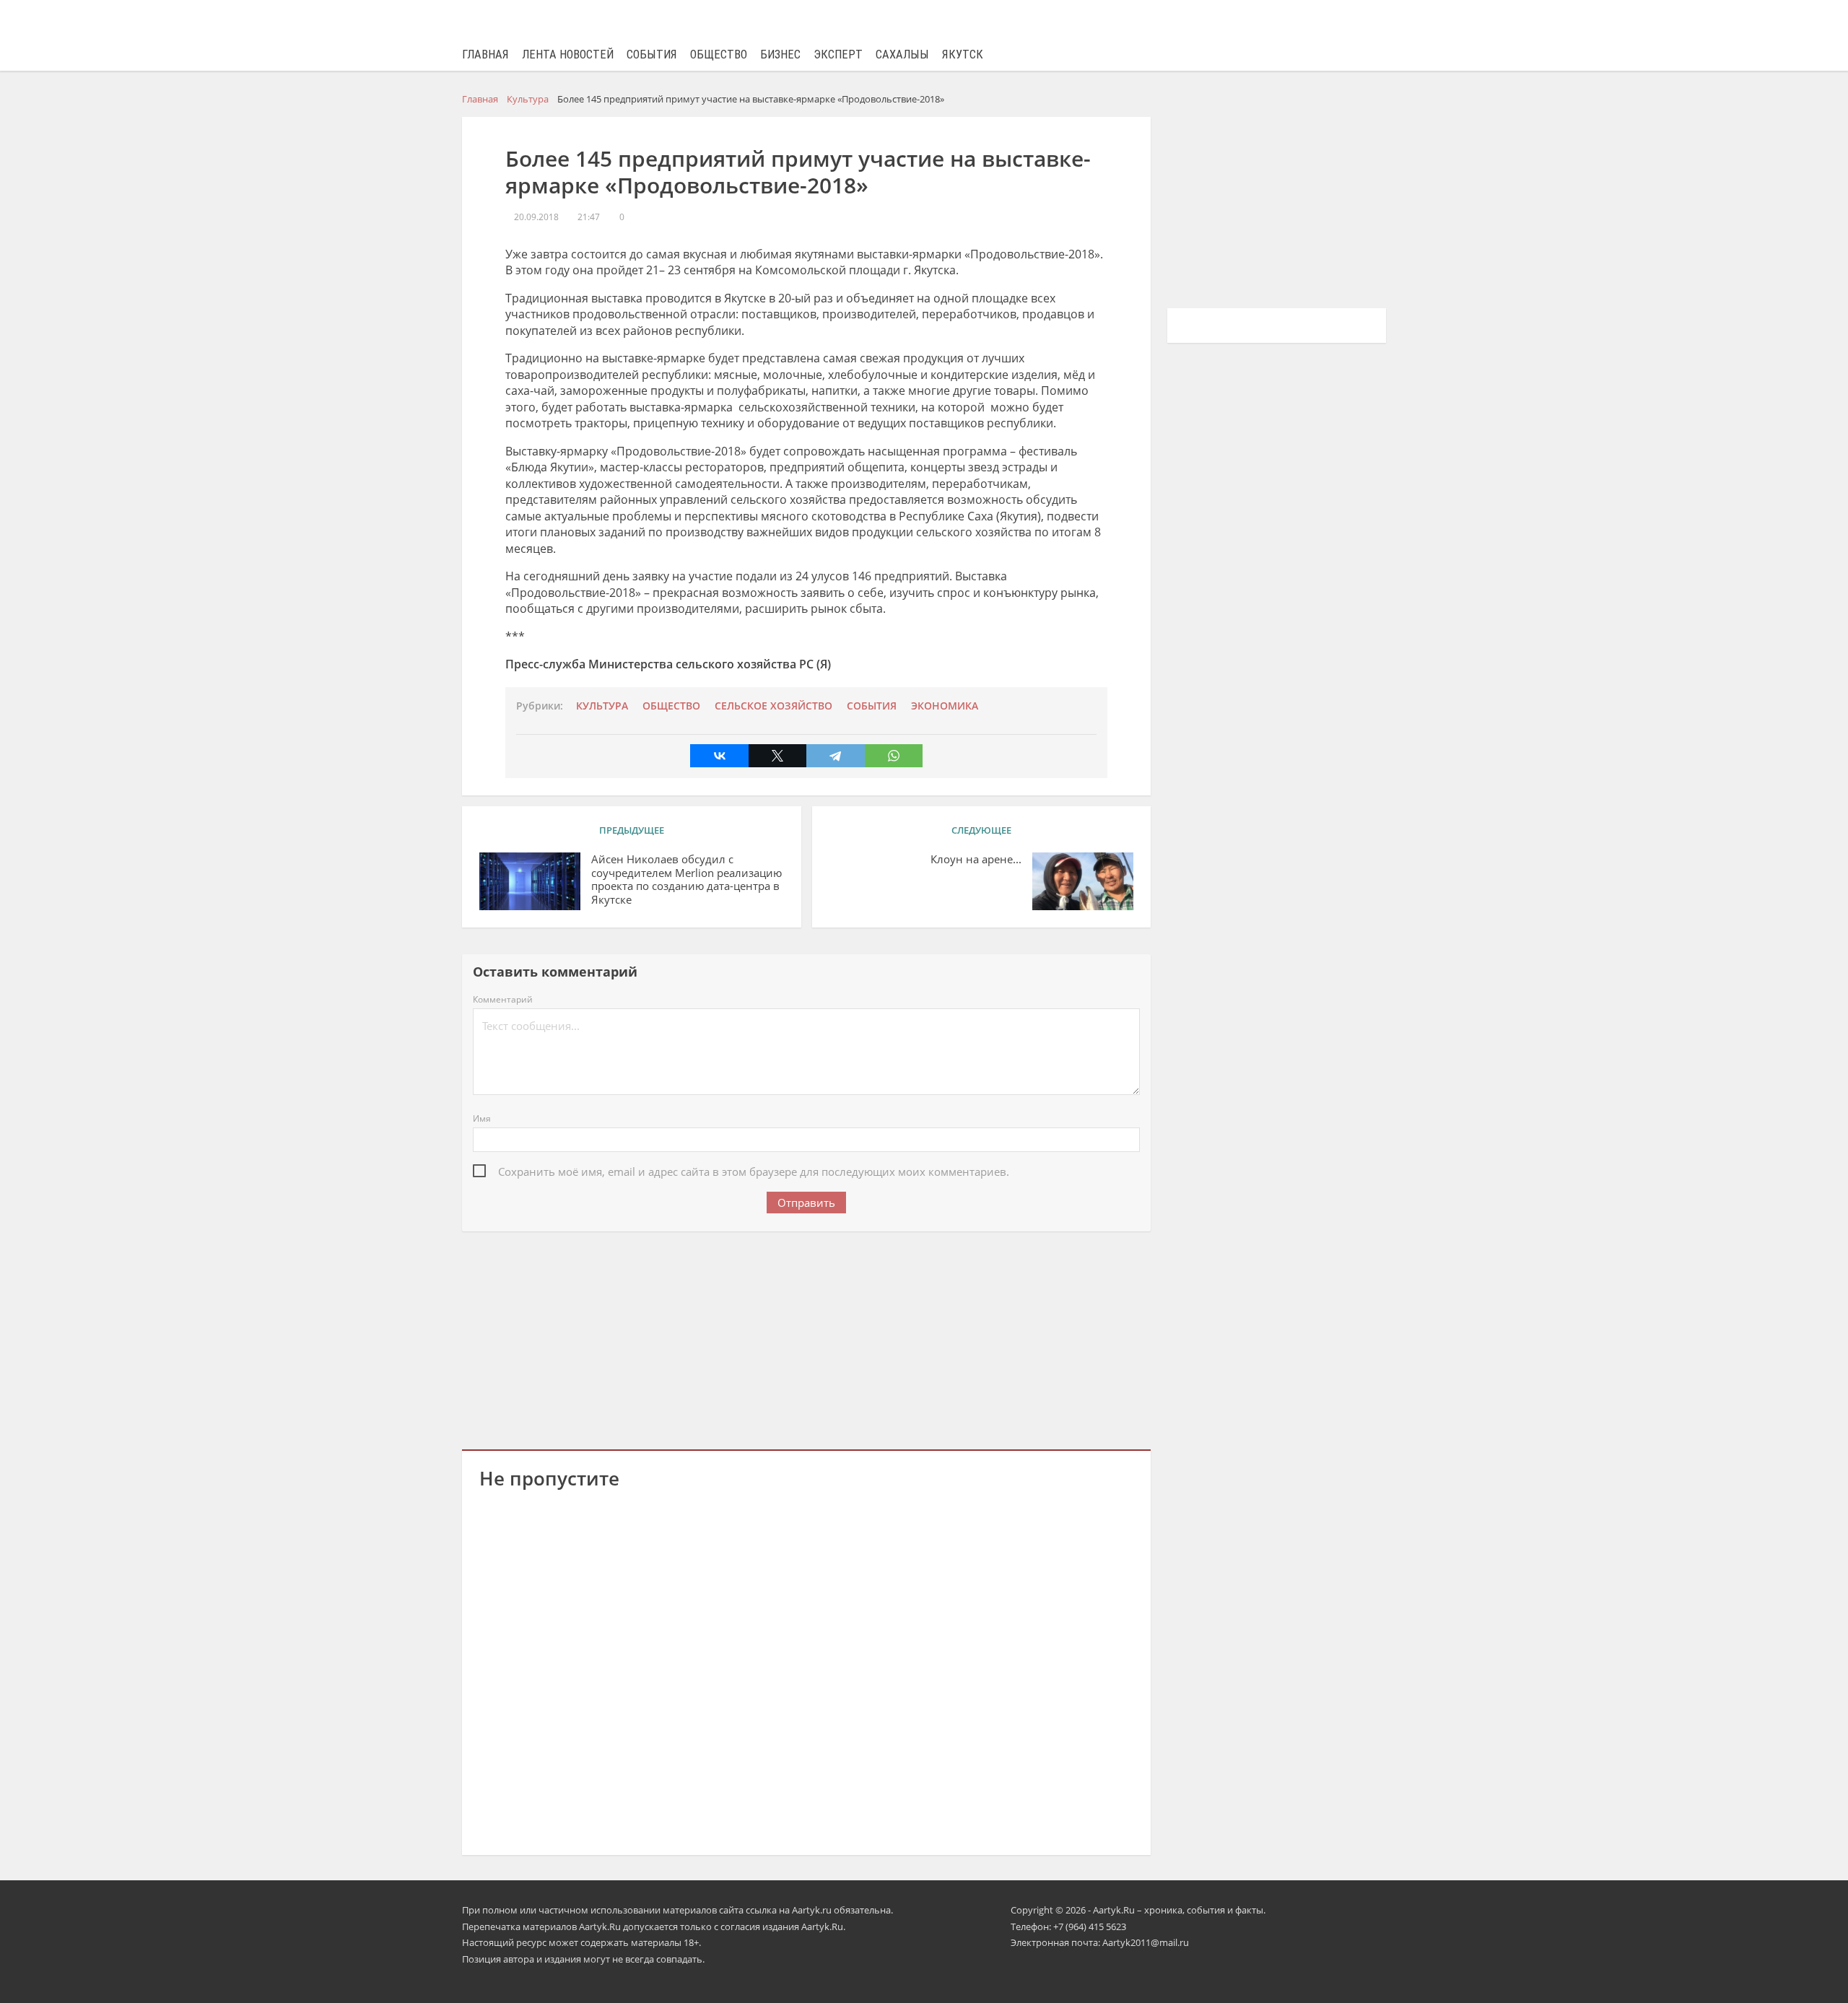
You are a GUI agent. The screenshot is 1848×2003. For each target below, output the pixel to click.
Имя (482, 1118)
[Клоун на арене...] (1083, 881)
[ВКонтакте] (719, 756)
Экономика (945, 706)
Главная (485, 54)
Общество (719, 54)
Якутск (963, 54)
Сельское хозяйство (773, 706)
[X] (777, 756)
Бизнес (780, 54)
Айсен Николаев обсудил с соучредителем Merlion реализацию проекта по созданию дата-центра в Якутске (687, 880)
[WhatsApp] (894, 756)
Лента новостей (568, 54)
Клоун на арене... (976, 859)
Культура (602, 706)
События (652, 54)
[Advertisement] (806, 1337)
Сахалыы (902, 54)
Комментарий (503, 999)
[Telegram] (835, 756)
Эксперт (838, 54)
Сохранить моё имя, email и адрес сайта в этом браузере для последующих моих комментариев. (754, 1171)
